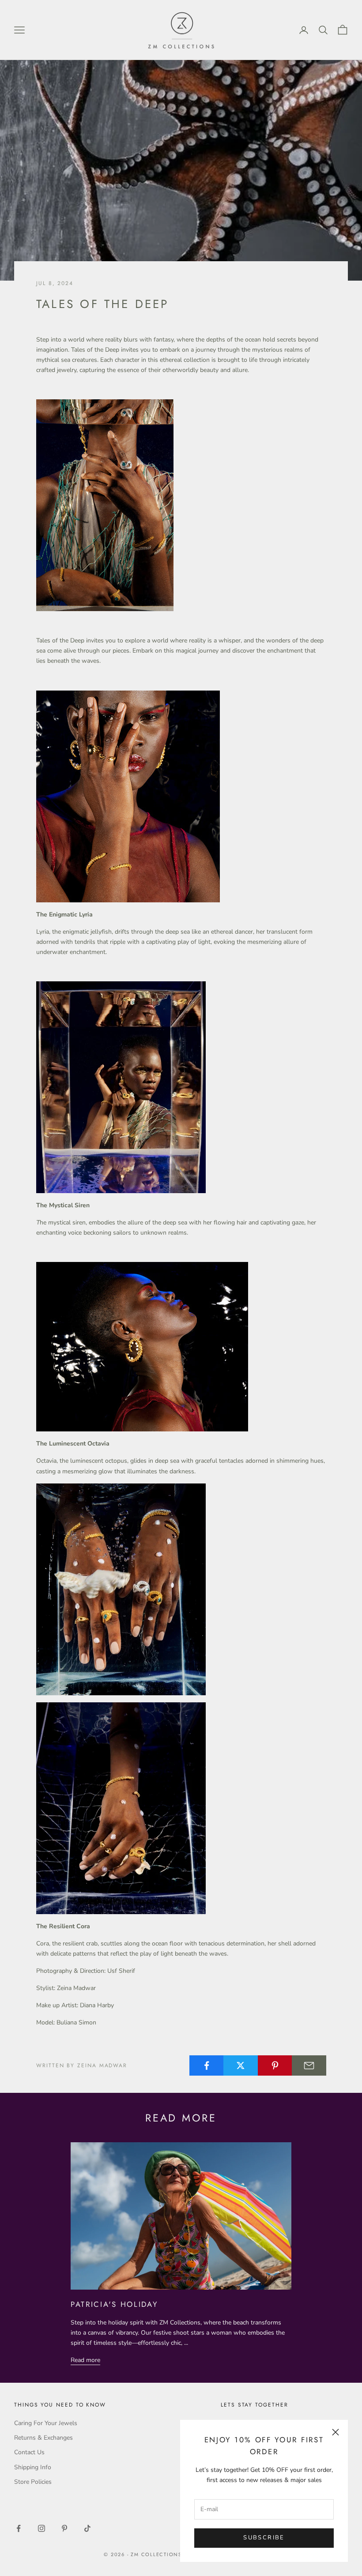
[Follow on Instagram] (41, 2528)
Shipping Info (33, 2467)
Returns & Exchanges (43, 2438)
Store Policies (33, 2482)
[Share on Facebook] (207, 2065)
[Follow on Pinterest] (64, 2528)
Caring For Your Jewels (46, 2423)
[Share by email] (309, 2065)
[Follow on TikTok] (87, 2528)
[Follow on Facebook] (19, 2528)
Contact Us (29, 2452)
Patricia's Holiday (114, 2304)
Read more (85, 2360)
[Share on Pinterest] (275, 2065)
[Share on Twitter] (241, 2065)
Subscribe (264, 2538)
